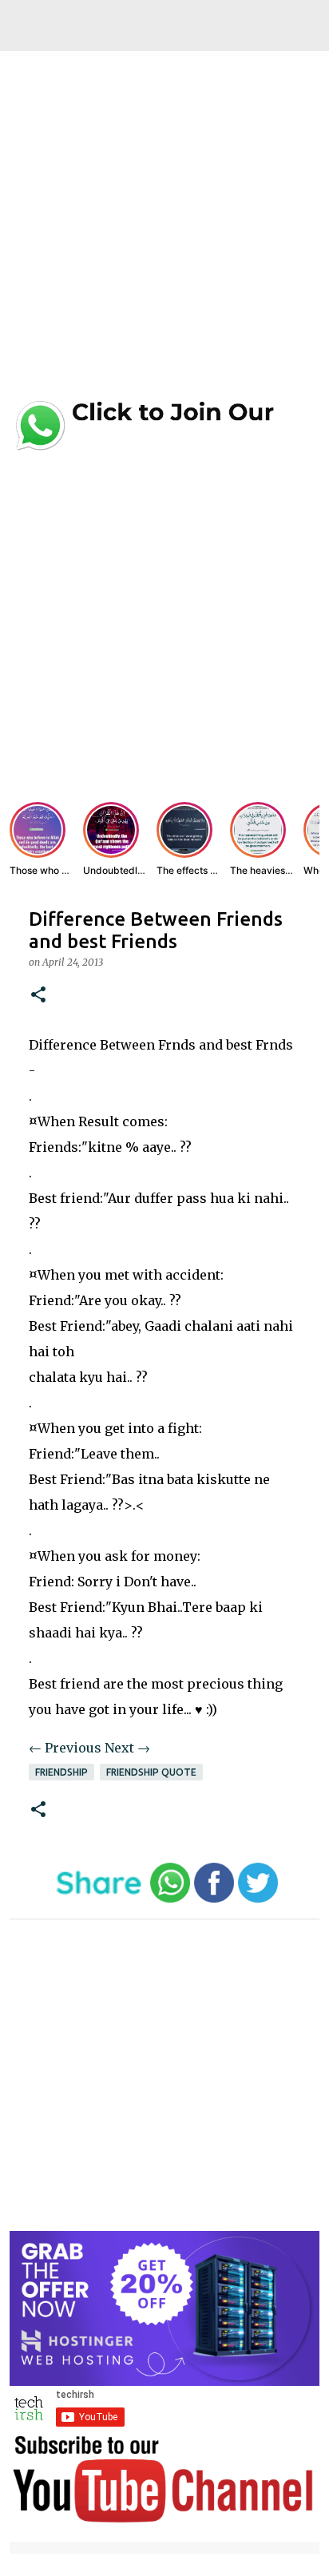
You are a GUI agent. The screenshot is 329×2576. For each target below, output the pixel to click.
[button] (38, 996)
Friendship (61, 1772)
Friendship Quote (151, 1772)
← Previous (65, 1748)
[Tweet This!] (258, 1899)
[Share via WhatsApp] (170, 1899)
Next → (127, 1748)
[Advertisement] (164, 230)
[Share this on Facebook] (214, 1899)
